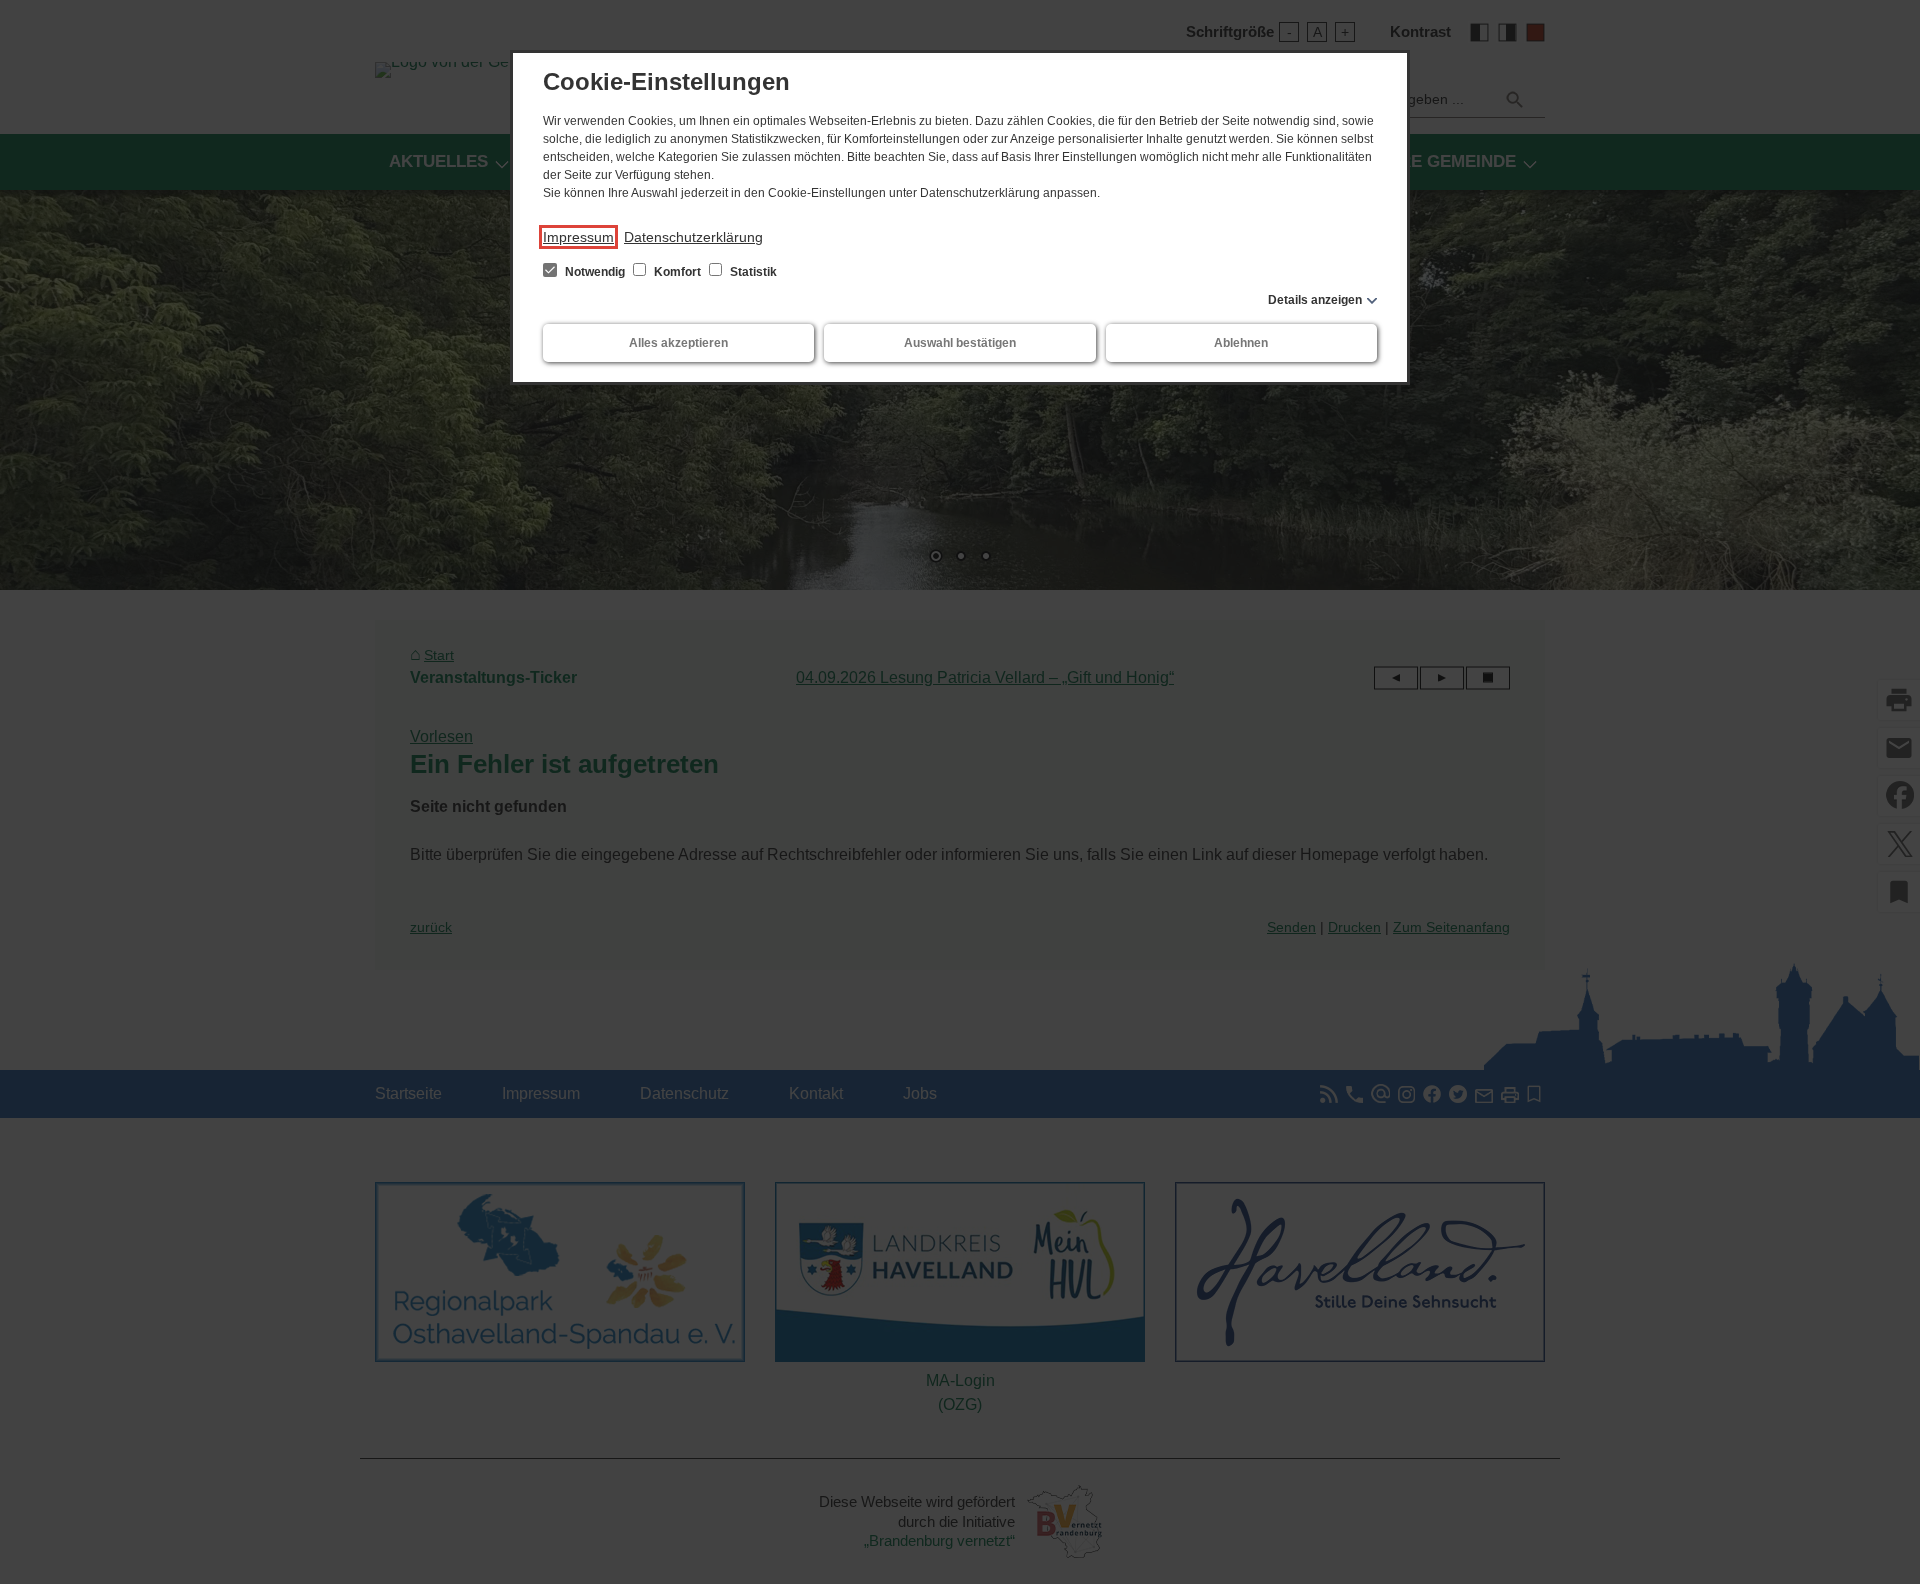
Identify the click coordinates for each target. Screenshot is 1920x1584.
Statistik (752, 272)
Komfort (677, 272)
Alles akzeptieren (678, 343)
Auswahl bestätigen (960, 343)
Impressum (578, 237)
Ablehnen (1241, 343)
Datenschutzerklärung (693, 237)
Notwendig (595, 272)
